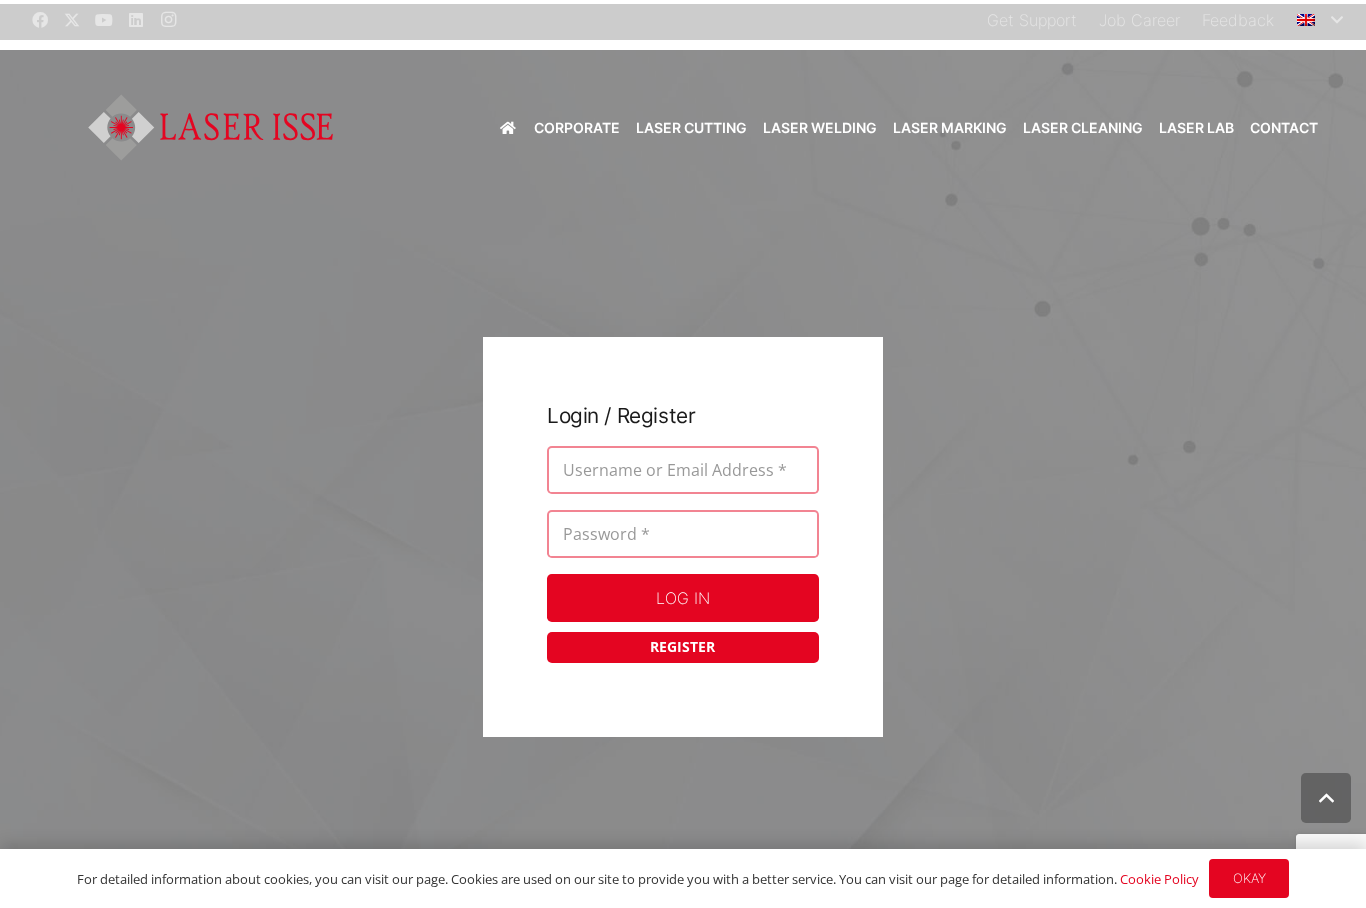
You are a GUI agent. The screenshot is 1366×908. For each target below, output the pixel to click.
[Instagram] (168, 20)
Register (682, 646)
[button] (1319, 20)
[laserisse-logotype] (210, 127)
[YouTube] (104, 20)
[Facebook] (40, 20)
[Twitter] (72, 20)
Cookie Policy (1159, 879)
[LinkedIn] (136, 20)
